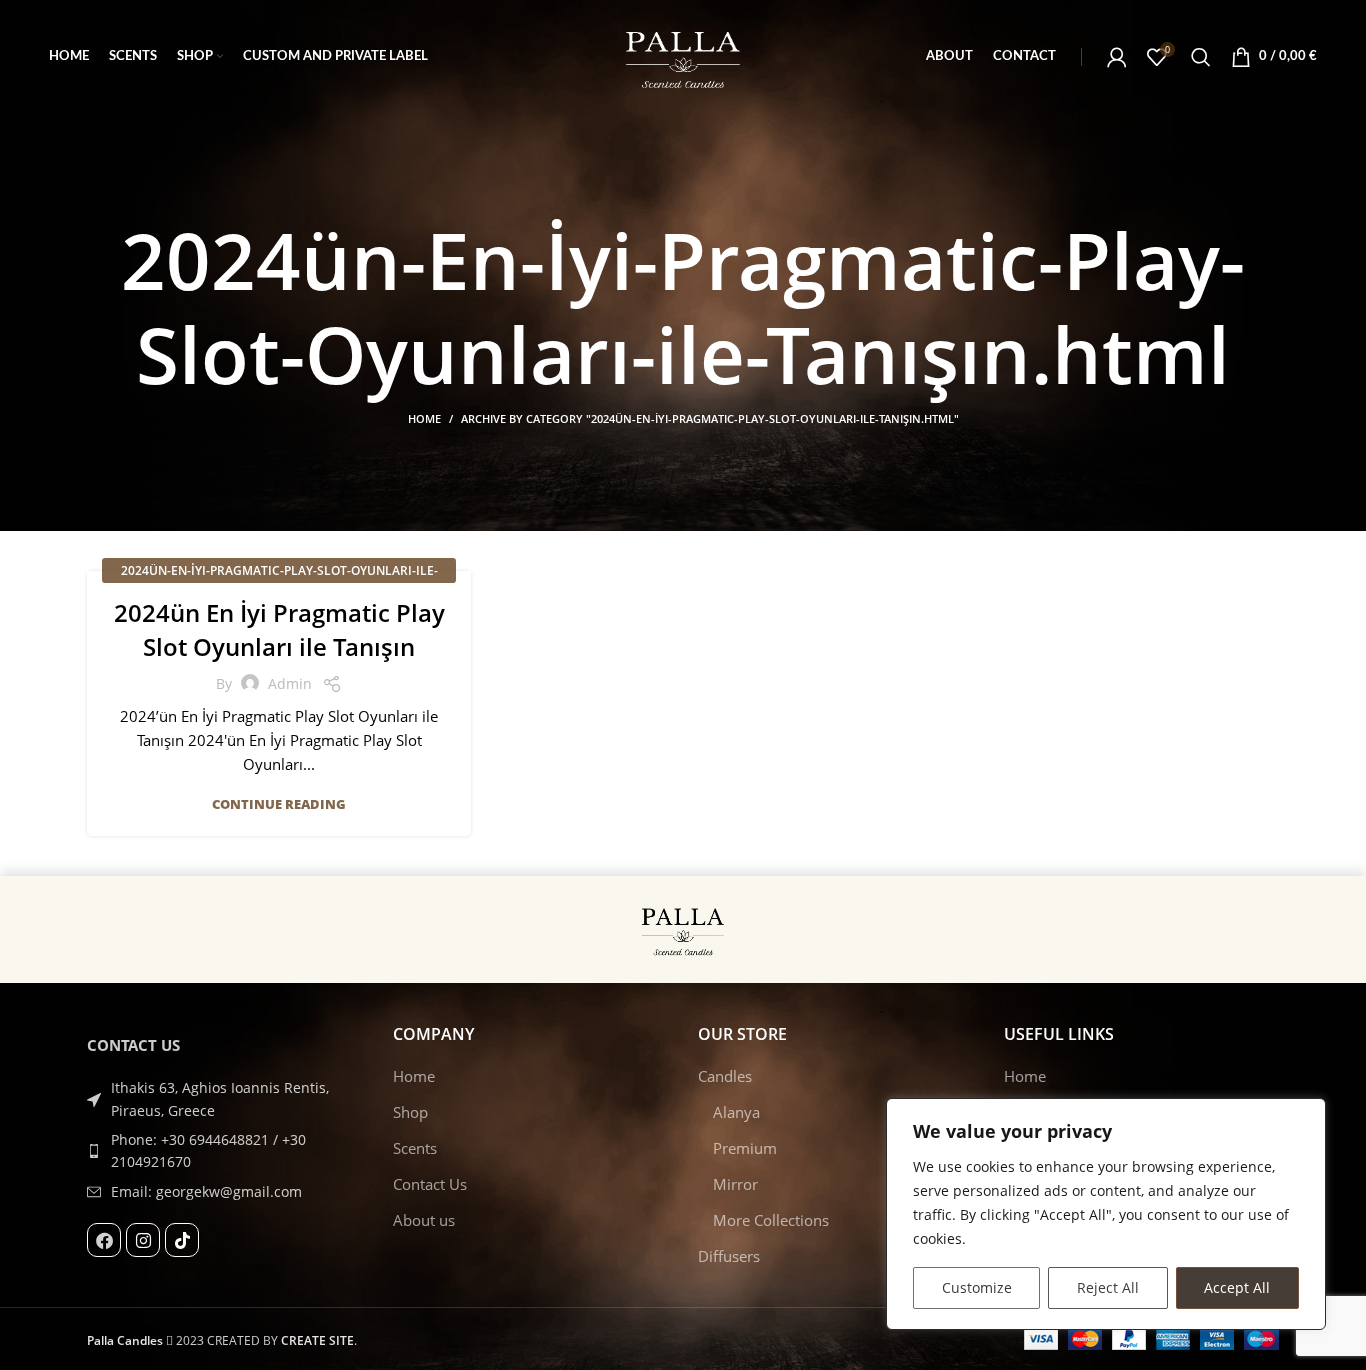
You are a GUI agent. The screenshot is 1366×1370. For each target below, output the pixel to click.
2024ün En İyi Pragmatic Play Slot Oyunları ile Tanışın (279, 629)
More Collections (771, 1220)
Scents (415, 1148)
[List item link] (225, 1151)
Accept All (1237, 1287)
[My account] (1117, 57)
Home (424, 418)
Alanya (736, 1112)
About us (424, 1220)
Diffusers (729, 1256)
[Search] (1201, 57)
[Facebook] (104, 1240)
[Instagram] (143, 1240)
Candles (725, 1076)
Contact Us (430, 1184)
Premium (745, 1148)
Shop (410, 1112)
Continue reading (279, 804)
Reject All (1108, 1287)
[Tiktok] (182, 1240)
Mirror (735, 1184)
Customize (977, 1287)
